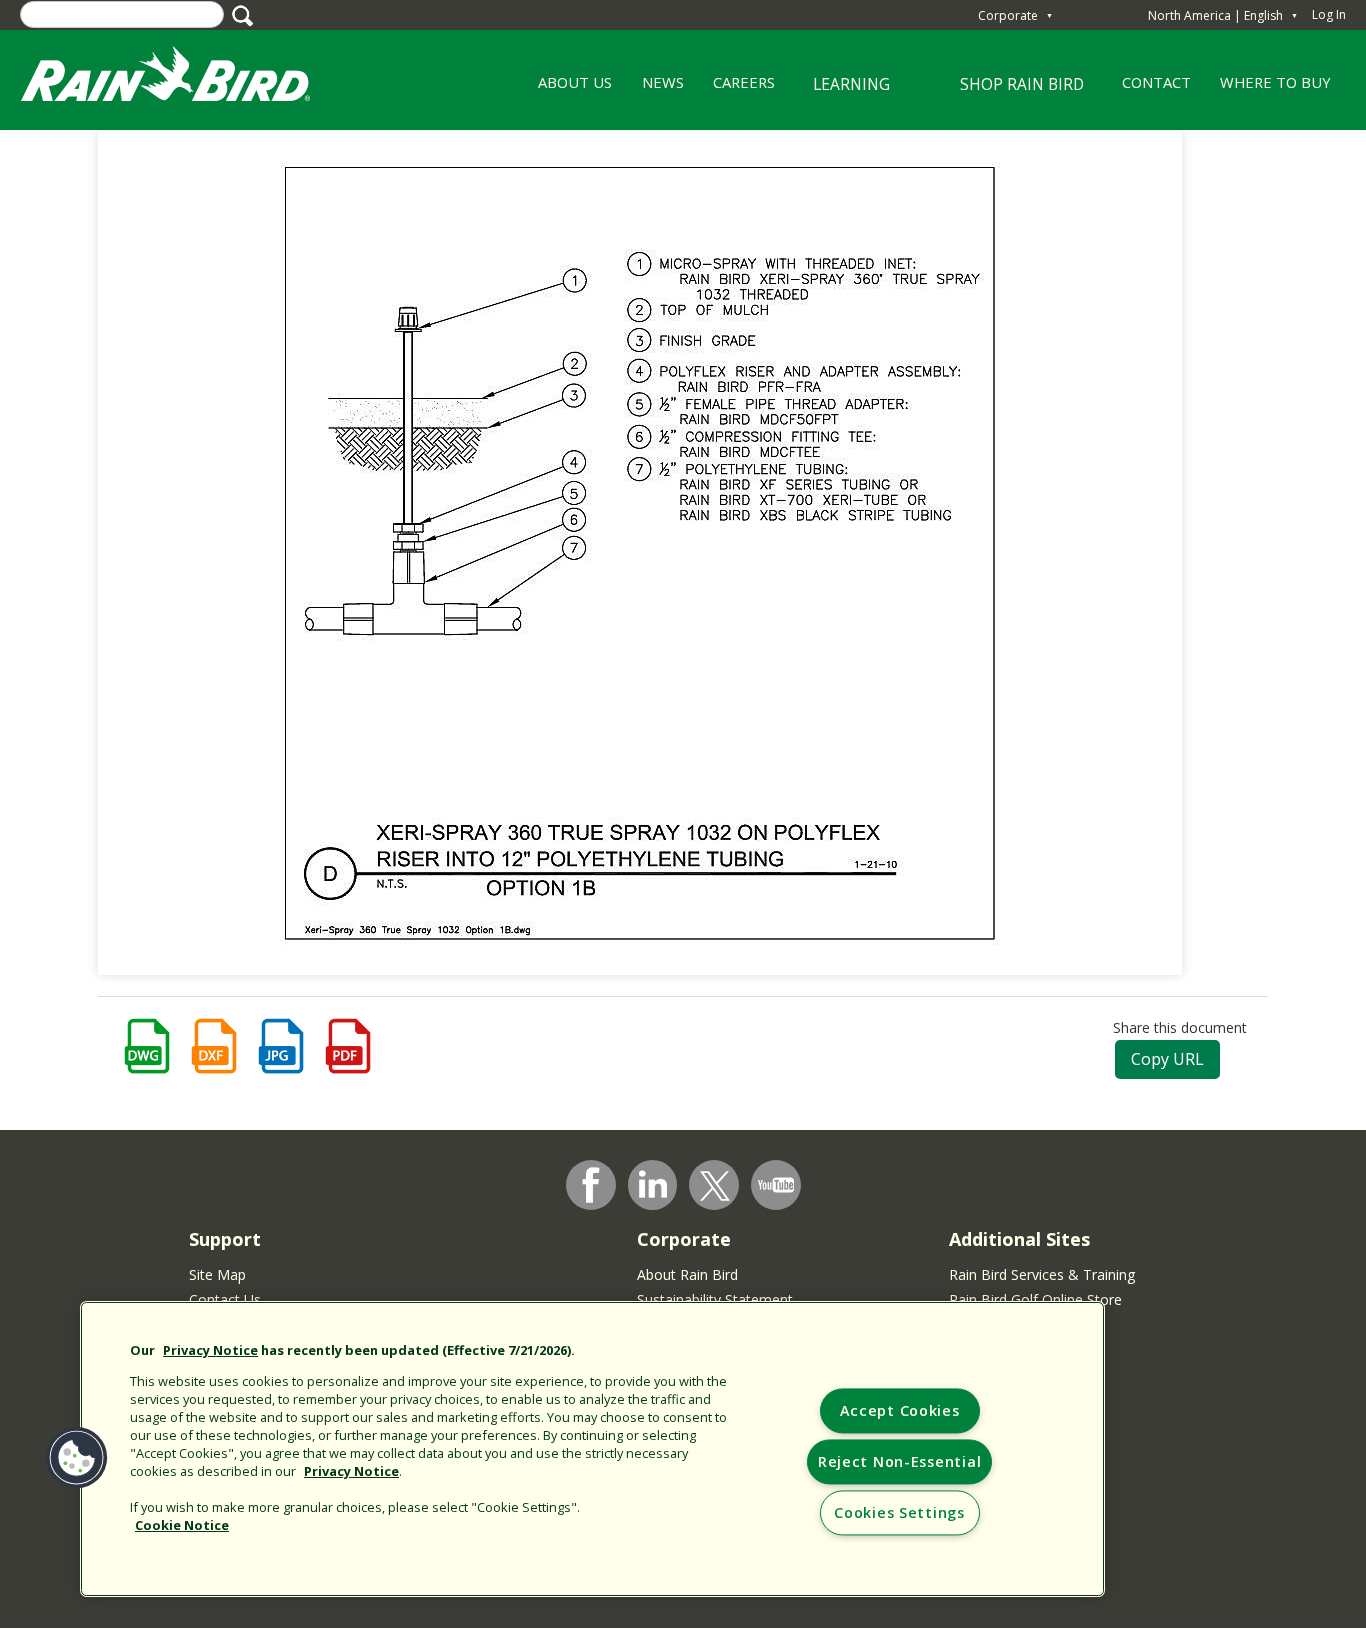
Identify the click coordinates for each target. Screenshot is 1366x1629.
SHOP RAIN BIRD (1022, 84)
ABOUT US (568, 89)
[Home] (185, 78)
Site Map (217, 1274)
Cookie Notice (182, 1525)
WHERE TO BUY (1275, 82)
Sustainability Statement (715, 1299)
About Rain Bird (687, 1274)
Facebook (591, 1185)
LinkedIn (653, 1184)
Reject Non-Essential (899, 1462)
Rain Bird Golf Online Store (1035, 1299)
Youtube (776, 1185)
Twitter (715, 1186)
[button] (77, 1458)
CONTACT (1156, 82)
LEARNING (840, 91)
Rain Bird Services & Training (1042, 1274)
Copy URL (1167, 1059)
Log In (1329, 14)
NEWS (663, 82)
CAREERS (736, 89)
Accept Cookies (900, 1411)
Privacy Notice (210, 1350)
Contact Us (225, 1299)
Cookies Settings (899, 1513)
